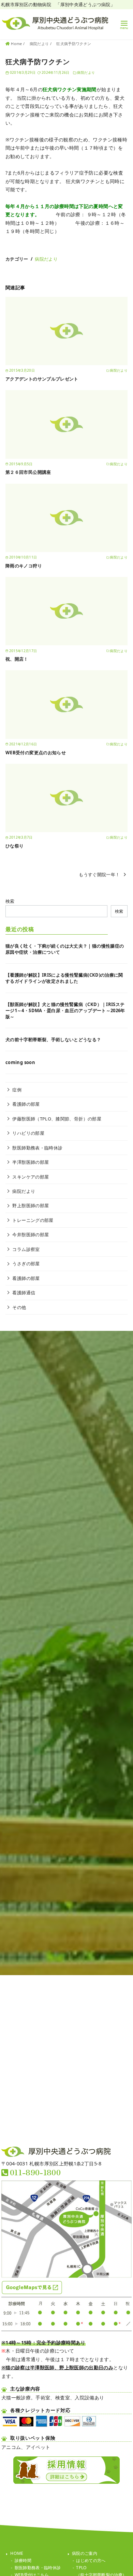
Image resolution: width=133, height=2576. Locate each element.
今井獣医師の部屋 (31, 1235)
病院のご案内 (85, 2553)
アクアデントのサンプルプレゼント (42, 379)
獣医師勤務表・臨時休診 (37, 1148)
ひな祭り (14, 846)
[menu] (124, 24)
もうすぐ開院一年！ (99, 874)
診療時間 (23, 2560)
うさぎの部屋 (26, 1264)
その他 (19, 1307)
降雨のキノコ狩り (24, 566)
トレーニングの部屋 (33, 1220)
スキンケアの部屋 (31, 1177)
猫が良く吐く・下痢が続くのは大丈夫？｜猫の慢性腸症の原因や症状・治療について (65, 949)
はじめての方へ (91, 2560)
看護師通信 (24, 1293)
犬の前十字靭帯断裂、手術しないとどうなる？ (53, 1039)
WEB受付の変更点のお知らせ (36, 753)
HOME (17, 2553)
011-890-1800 (35, 2172)
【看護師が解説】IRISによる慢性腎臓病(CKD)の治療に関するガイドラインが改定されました (64, 978)
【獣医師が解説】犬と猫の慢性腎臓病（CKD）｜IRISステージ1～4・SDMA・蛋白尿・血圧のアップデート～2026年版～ (65, 1010)
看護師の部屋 (26, 1104)
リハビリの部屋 (28, 1133)
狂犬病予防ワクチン (74, 44)
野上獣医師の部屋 (31, 1206)
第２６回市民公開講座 (28, 472)
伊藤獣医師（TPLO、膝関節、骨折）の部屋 (57, 1119)
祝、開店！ (17, 659)
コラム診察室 (26, 1249)
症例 (17, 1090)
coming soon (20, 1062)
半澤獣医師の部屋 (31, 1162)
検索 (10, 901)
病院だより (40, 44)
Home (17, 44)
